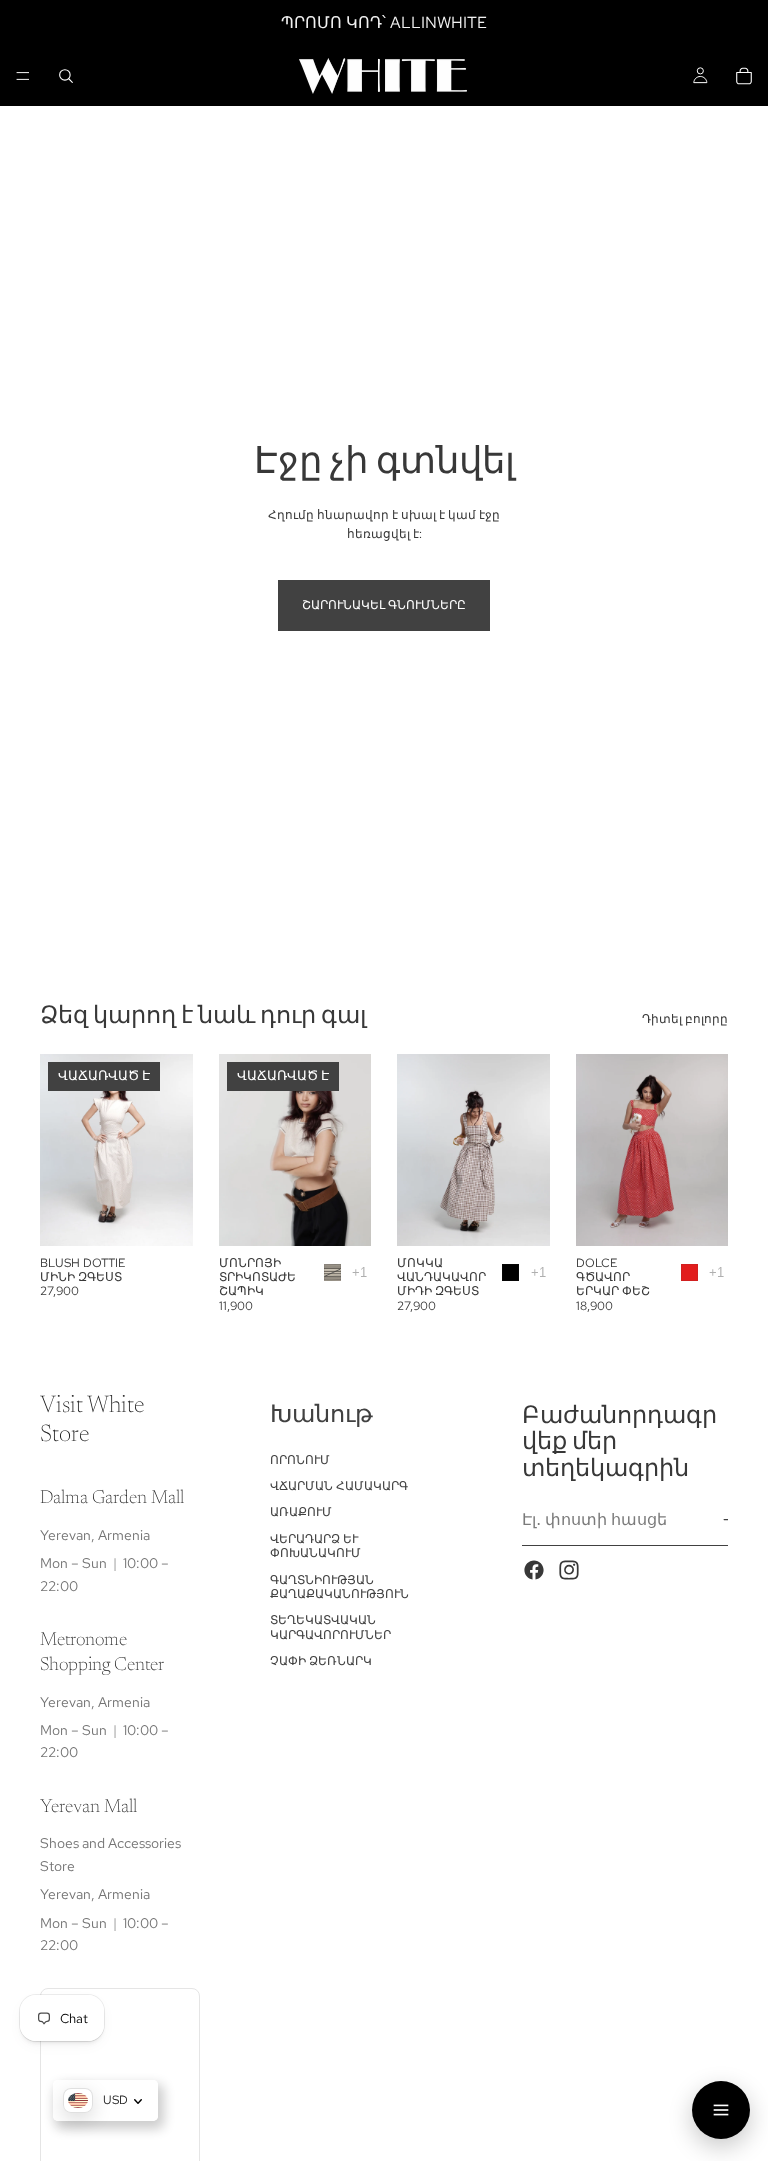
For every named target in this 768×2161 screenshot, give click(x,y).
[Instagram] (569, 1570)
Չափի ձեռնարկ (321, 1661)
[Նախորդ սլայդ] (62, 1150)
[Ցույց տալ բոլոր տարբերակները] (359, 1272)
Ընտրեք (536, 1214)
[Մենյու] (23, 76)
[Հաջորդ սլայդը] (171, 1150)
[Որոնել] (66, 76)
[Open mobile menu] (721, 2110)
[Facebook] (534, 1570)
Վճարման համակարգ (339, 1486)
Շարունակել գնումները (384, 605)
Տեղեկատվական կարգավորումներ (330, 1627)
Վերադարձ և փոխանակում (315, 1546)
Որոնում (300, 1459)
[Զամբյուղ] (744, 76)
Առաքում (301, 1512)
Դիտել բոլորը (685, 1019)
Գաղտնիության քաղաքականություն (339, 1586)
